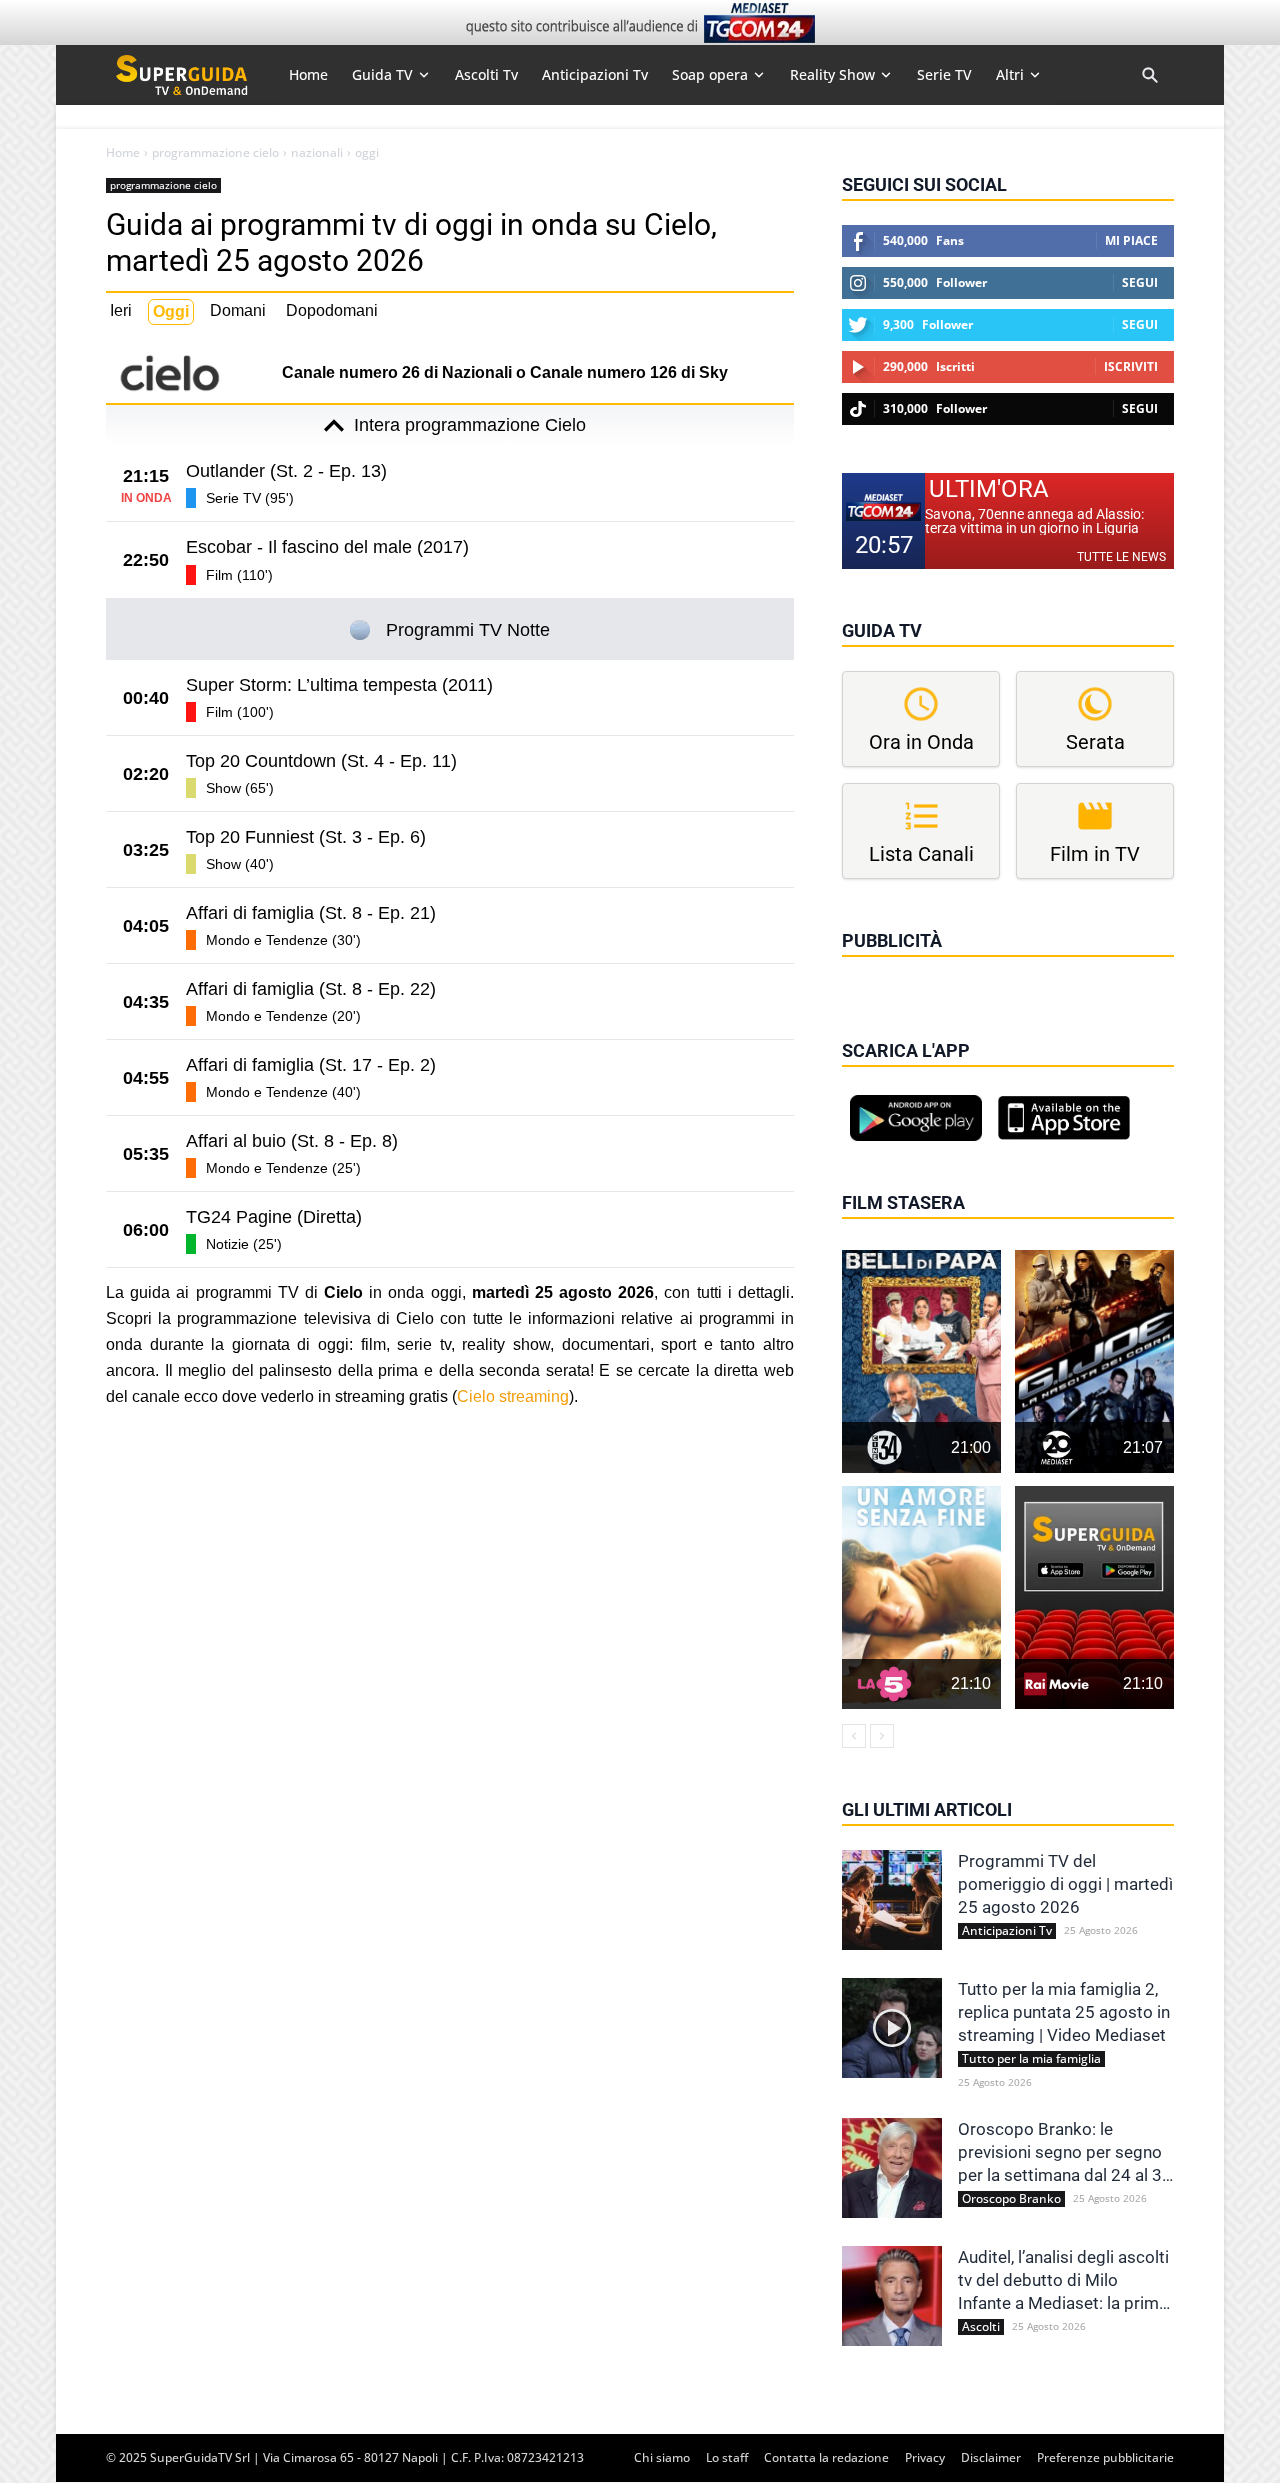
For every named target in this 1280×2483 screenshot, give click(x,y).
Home (123, 153)
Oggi (171, 311)
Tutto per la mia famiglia (1031, 2059)
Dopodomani (332, 310)
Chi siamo (662, 2457)
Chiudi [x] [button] (870, 969)
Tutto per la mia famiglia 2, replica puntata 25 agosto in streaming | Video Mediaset (1064, 2012)
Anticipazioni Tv (1007, 1931)
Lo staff (727, 2457)
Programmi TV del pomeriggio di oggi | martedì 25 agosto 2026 (1065, 1884)
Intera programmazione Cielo (470, 425)
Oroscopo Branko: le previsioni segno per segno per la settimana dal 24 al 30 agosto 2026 (1065, 2153)
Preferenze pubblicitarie (1105, 2457)
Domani (238, 310)
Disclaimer (991, 2457)
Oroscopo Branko (1011, 2199)
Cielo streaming (513, 1396)
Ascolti (981, 2327)
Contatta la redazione (826, 2457)
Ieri (121, 310)
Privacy (925, 2457)
